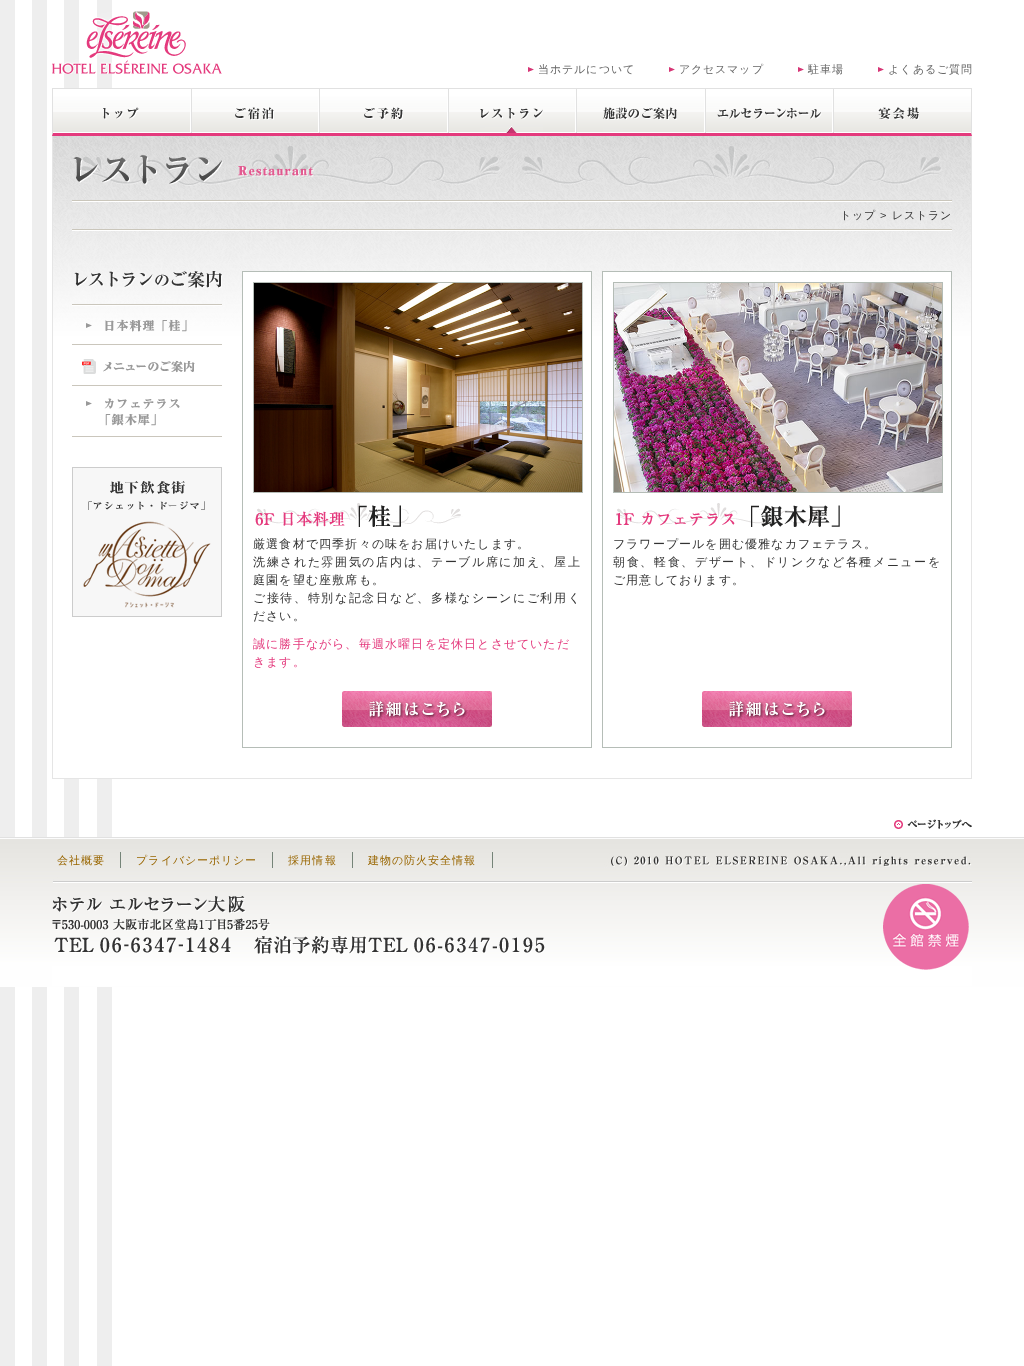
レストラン (512, 111)
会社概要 (81, 860)
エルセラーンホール (769, 111)
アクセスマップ (721, 69)
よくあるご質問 (930, 69)
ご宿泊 (255, 111)
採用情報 (312, 860)
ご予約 (383, 111)
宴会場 (897, 111)
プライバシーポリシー (196, 860)
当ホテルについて (586, 69)
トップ (122, 111)
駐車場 (826, 69)
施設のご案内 (640, 111)
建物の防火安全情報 (422, 860)
